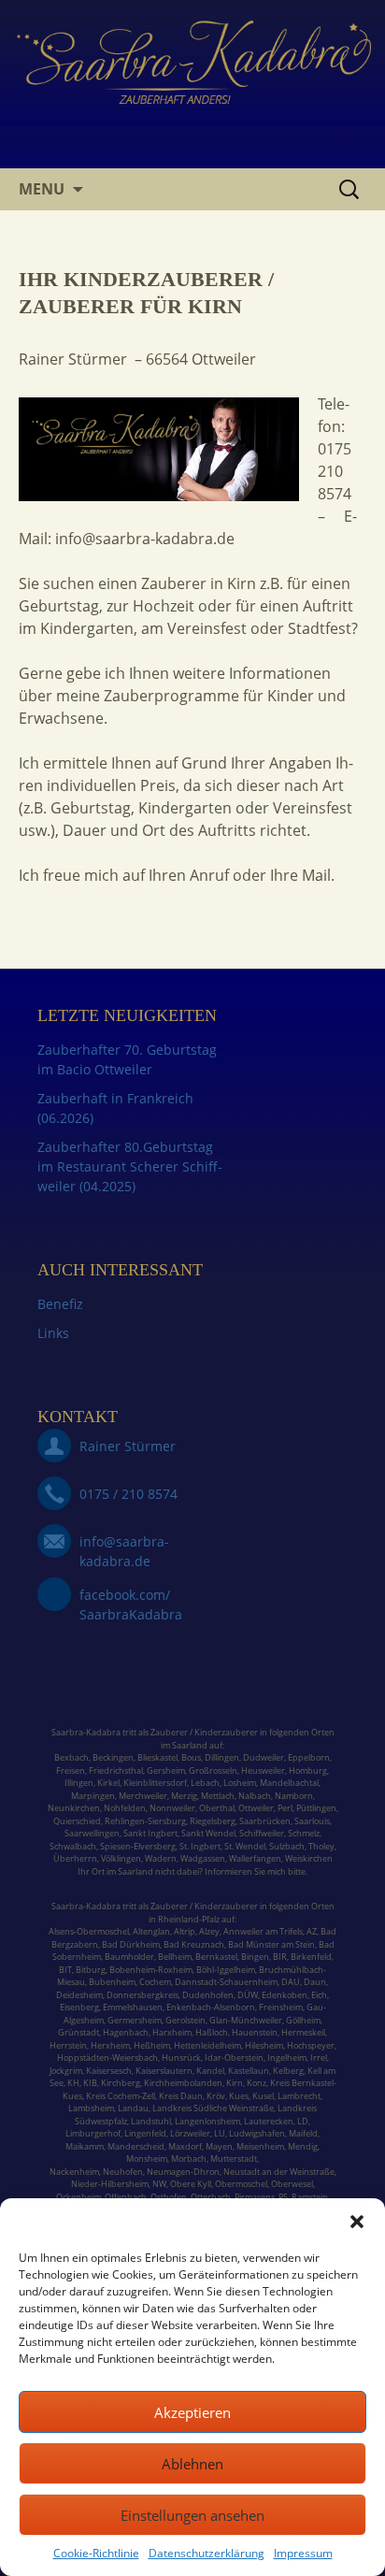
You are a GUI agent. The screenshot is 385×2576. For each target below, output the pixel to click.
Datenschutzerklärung (207, 2553)
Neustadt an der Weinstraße (279, 2172)
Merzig (184, 1796)
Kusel (263, 2096)
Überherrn (75, 1858)
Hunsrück (181, 2058)
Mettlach (218, 1796)
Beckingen (113, 1757)
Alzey (209, 1931)
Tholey (321, 1846)
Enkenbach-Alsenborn (211, 2007)
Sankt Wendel (208, 1833)
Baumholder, (131, 1957)
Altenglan (151, 1931)
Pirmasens (255, 2197)
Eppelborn (309, 1757)
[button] (357, 2222)
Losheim (240, 1783)
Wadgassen (203, 1858)
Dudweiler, (264, 1757)
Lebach (205, 1783)
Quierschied (77, 1821)
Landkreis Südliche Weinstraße (213, 2108)
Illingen (79, 1783)
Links (53, 1333)
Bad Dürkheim (131, 1944)
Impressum (303, 2553)
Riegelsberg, (214, 1821)
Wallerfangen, (256, 1858)
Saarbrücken (265, 1821)
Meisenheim (260, 2146)
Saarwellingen (92, 1833)
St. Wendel (245, 1846)
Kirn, (235, 2083)
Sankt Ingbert (150, 1833)
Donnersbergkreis (142, 1995)
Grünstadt (78, 2032)
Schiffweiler (262, 1833)
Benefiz (60, 1304)
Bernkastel (216, 1957)
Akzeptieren (192, 2412)
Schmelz (304, 1833)
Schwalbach (73, 1846)
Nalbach (255, 1796)
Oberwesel (292, 2184)
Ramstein (309, 2197)
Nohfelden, (126, 1808)
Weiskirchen (309, 1858)
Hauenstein (255, 2032)
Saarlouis (312, 1821)
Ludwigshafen (257, 2133)
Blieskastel (157, 1757)
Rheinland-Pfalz (189, 1919)
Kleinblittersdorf (155, 1783)
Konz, (257, 2083)
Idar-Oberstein (234, 2058)
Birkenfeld (311, 1957)
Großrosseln (213, 1770)
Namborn (294, 1796)
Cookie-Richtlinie (96, 2553)
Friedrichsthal (116, 1770)
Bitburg (91, 1970)
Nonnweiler (172, 1808)
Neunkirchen (74, 1808)
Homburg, (309, 1770)
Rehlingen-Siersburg (145, 1821)
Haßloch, (213, 2032)
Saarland (190, 1745)
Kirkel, (110, 1783)
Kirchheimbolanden (182, 2083)
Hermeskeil (303, 2032)
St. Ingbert (200, 1846)
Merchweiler (143, 1796)
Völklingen (121, 1858)
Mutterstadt (234, 2159)
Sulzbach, (288, 1846)
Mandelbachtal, (290, 1783)
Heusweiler (263, 1770)
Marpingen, (94, 1796)
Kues (239, 2096)
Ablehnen (192, 2464)
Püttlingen (316, 1808)
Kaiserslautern (164, 2071)
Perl (285, 1808)
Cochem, (156, 1982)
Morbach (188, 2159)
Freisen (71, 1770)
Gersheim (166, 1770)
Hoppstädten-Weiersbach (107, 2058)
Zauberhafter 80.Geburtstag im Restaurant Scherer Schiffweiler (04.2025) (130, 1166)
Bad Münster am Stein (271, 1944)
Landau (133, 2108)
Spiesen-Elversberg (138, 1846)
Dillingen (222, 1757)
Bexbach (71, 1757)
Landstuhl (151, 2121)
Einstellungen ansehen (192, 2515)
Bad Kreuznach (194, 1944)
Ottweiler (255, 1808)
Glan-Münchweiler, (247, 2020)
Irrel (319, 2058)
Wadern (161, 1858)
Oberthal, (218, 1808)
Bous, (192, 1757)
